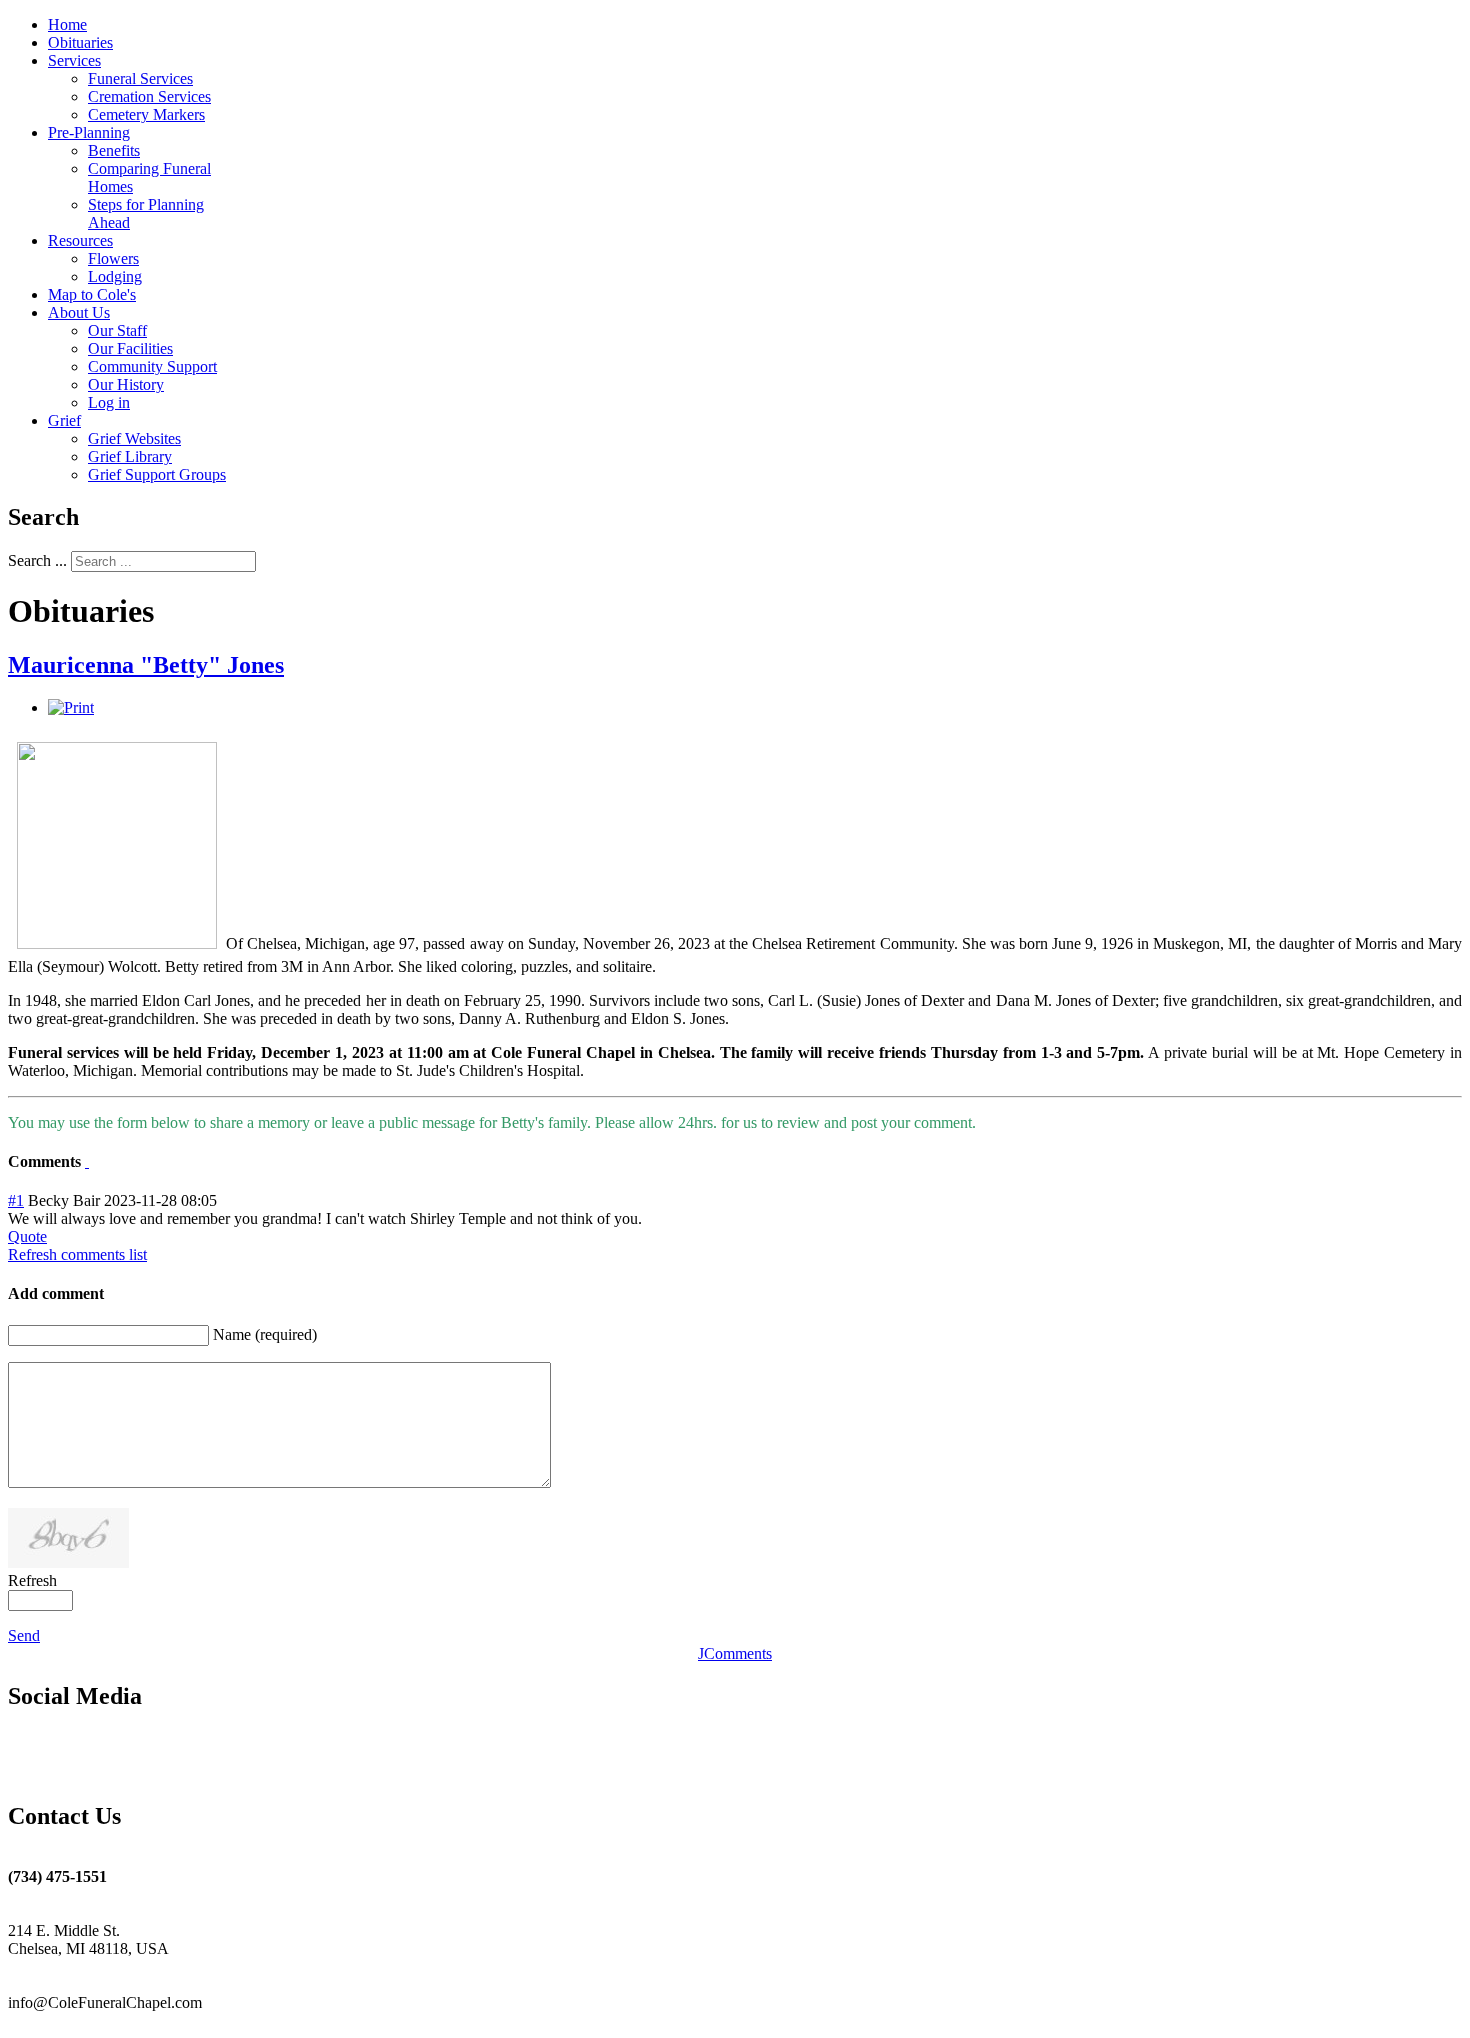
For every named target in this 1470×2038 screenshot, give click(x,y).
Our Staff (117, 330)
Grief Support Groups (157, 474)
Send (24, 1635)
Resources (80, 240)
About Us (79, 312)
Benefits (114, 150)
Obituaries (80, 42)
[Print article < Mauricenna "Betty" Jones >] (71, 707)
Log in (109, 402)
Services (74, 60)
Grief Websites (134, 438)
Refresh (32, 1580)
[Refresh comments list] (87, 1161)
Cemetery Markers (146, 114)
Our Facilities (130, 348)
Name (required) (265, 1334)
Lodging (115, 276)
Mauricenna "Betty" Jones (146, 665)
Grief (64, 420)
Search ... (37, 560)
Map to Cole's (92, 294)
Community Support (152, 366)
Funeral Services (140, 78)
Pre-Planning (89, 132)
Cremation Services (149, 96)
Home (67, 24)
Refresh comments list (77, 1254)
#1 (16, 1200)
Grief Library (130, 456)
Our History (126, 384)
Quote (27, 1236)
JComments (735, 1653)
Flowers (113, 258)
